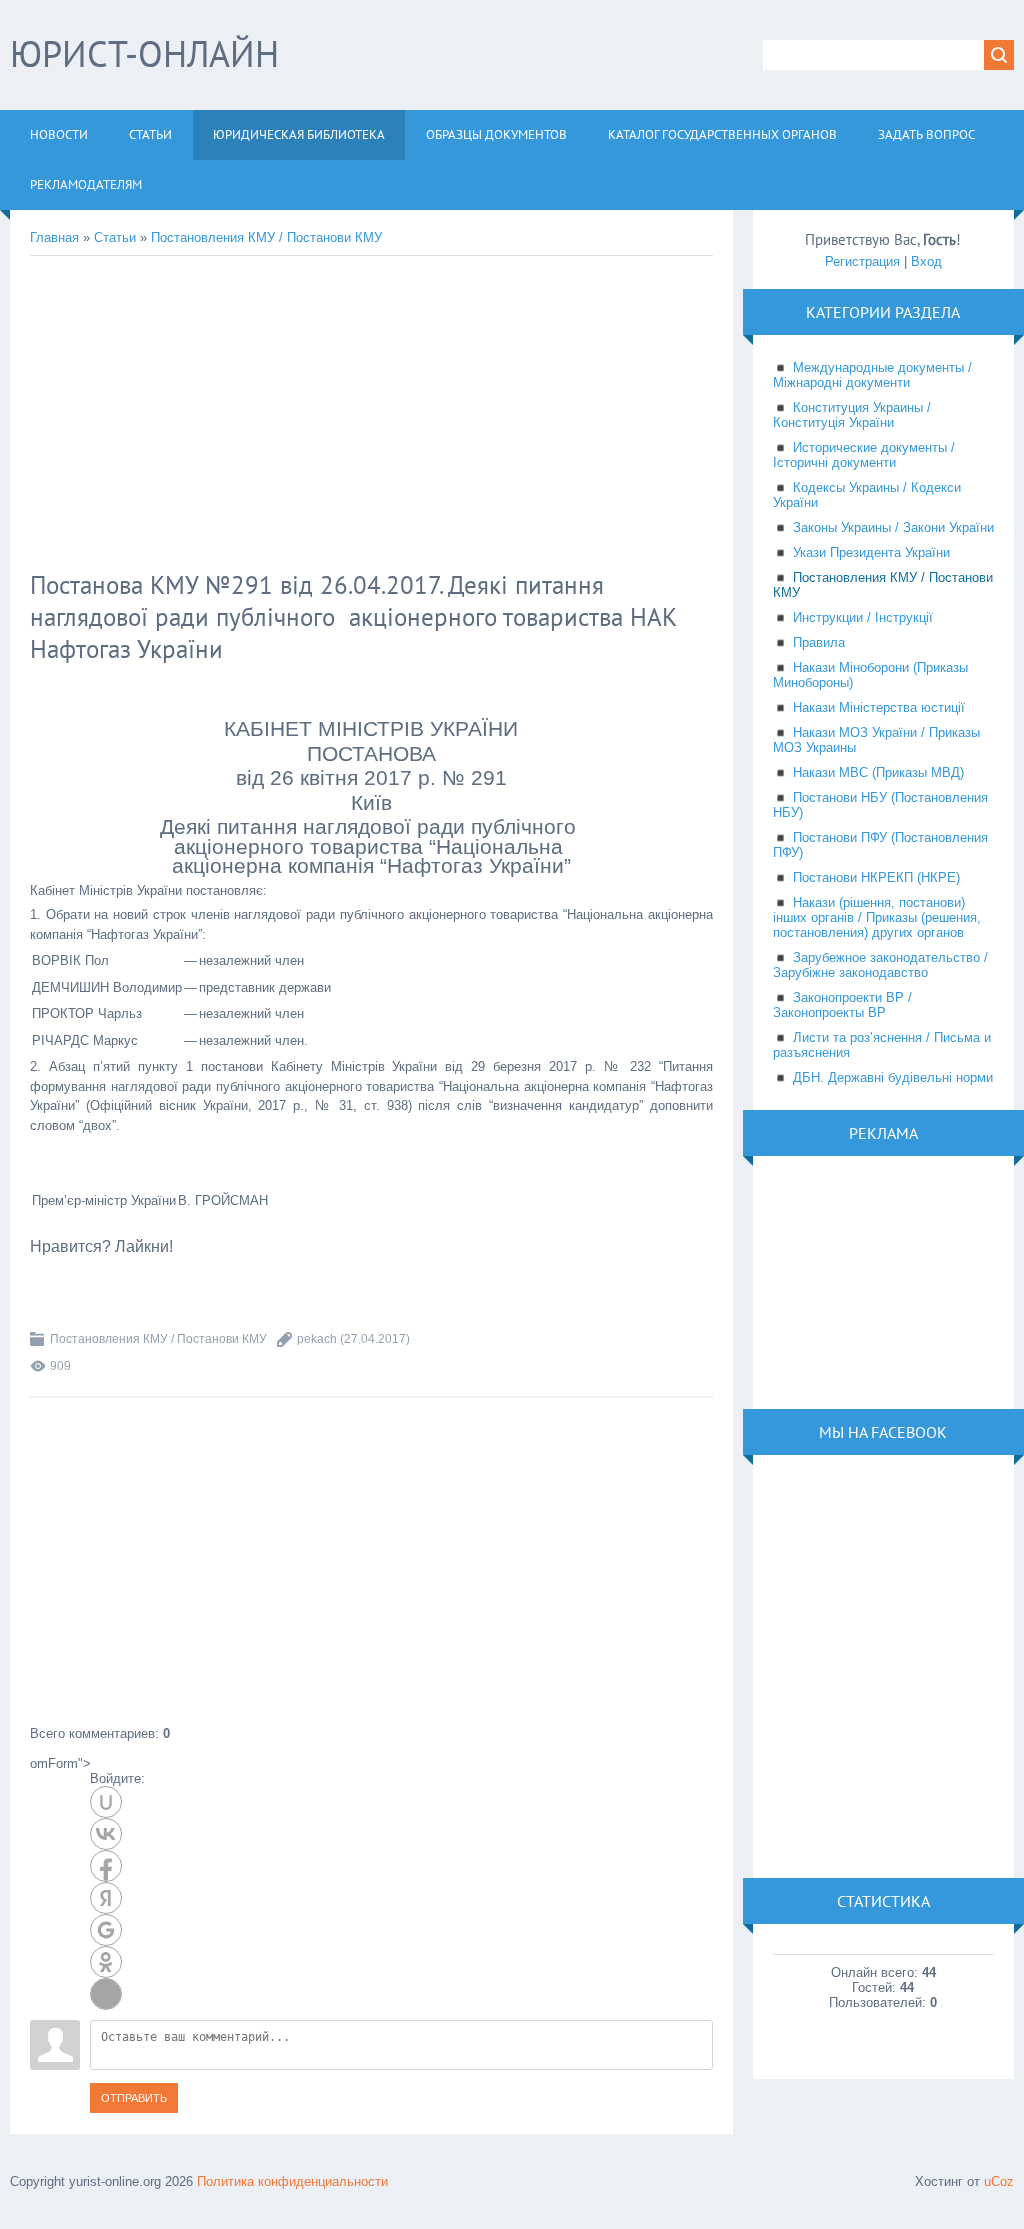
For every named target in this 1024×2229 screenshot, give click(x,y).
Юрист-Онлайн (144, 53)
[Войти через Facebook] (106, 1866)
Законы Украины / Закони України (893, 527)
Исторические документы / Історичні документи (864, 455)
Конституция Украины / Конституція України (852, 415)
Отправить (134, 2098)
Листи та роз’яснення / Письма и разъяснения (882, 1045)
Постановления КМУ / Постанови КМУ (266, 237)
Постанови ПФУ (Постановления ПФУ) (880, 845)
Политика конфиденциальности (292, 2181)
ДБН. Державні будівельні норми (893, 1077)
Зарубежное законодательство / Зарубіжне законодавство (880, 965)
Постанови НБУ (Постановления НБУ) (880, 805)
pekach (317, 1339)
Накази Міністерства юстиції (879, 707)
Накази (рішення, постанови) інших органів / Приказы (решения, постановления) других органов (877, 917)
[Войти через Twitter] (106, 1994)
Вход (926, 261)
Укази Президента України (871, 552)
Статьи (115, 237)
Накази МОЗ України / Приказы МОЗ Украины (876, 740)
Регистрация (862, 261)
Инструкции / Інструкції (863, 617)
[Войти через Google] (106, 1930)
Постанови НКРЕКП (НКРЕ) (876, 877)
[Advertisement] (355, 416)
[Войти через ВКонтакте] (106, 1834)
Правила (819, 642)
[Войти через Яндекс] (106, 1898)
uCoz (999, 2181)
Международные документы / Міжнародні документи (872, 375)
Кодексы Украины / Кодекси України (867, 495)
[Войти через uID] (106, 1802)
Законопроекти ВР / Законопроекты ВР (842, 1005)
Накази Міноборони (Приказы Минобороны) (870, 675)
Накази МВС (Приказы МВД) (878, 772)
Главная (54, 237)
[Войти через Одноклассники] (106, 1962)
